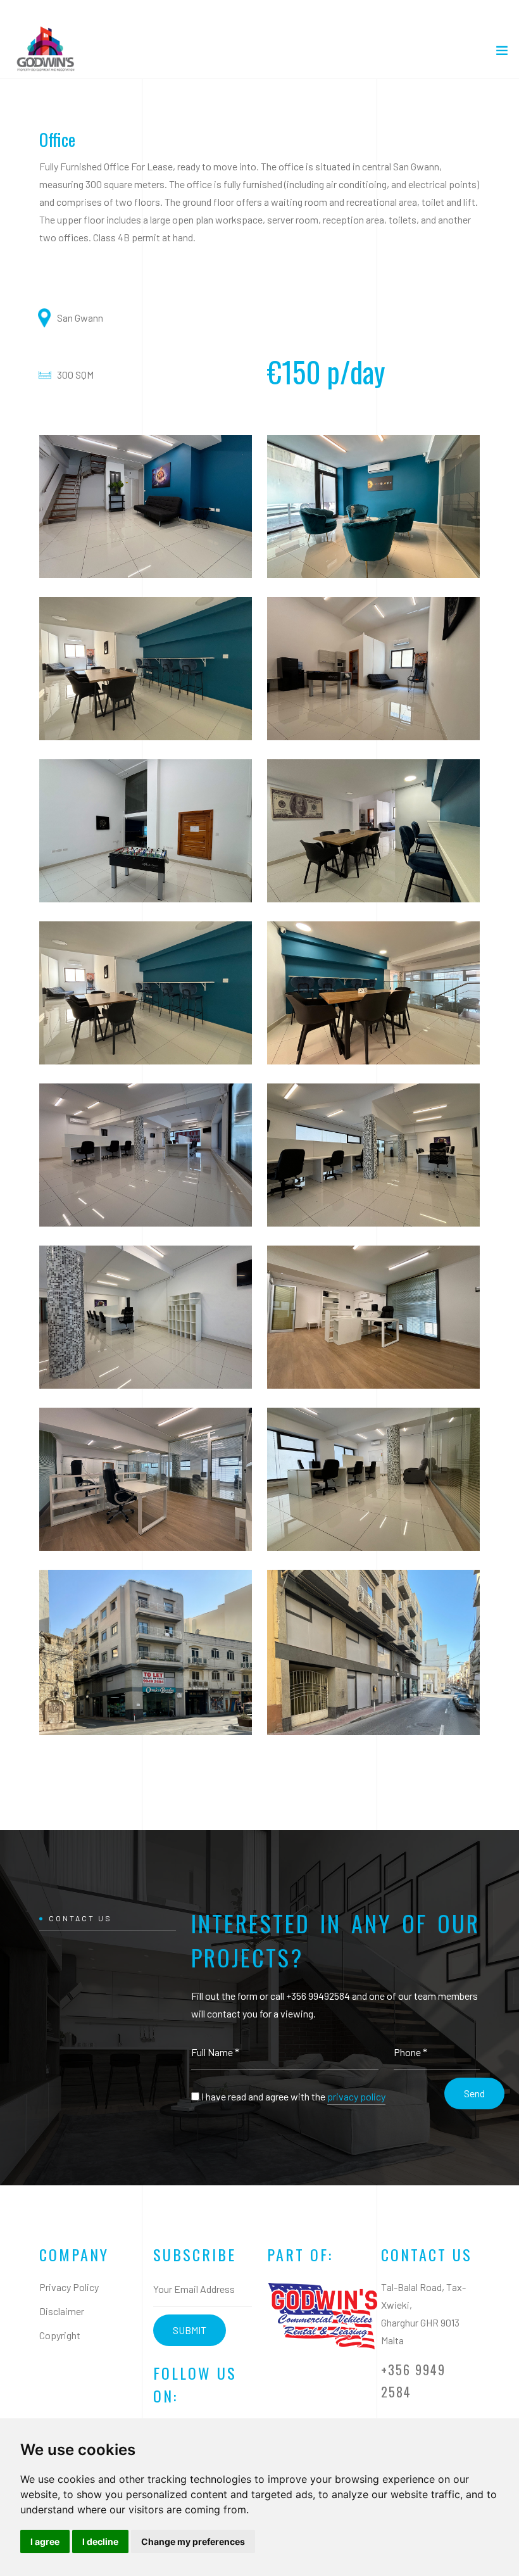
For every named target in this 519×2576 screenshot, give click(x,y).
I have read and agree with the (293, 2096)
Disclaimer (62, 2311)
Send (474, 2093)
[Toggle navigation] (502, 53)
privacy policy (356, 2096)
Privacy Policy (69, 2287)
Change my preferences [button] (193, 2541)
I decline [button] (100, 2541)
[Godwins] (322, 2319)
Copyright (60, 2335)
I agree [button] (45, 2541)
